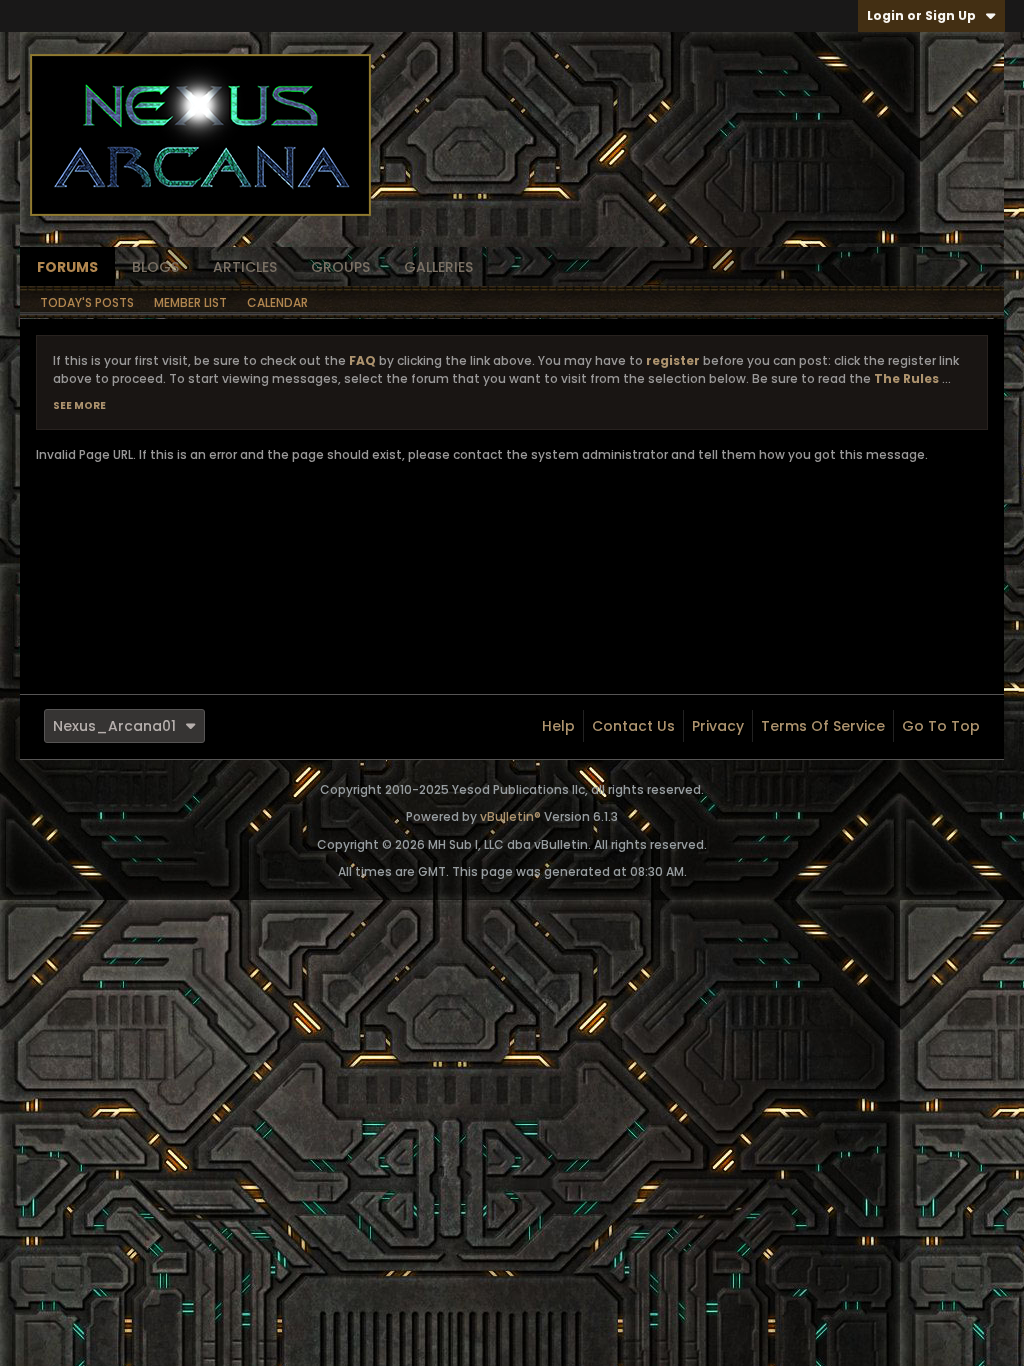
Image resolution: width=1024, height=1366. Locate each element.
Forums (67, 267)
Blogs (155, 267)
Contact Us (633, 726)
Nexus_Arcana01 (114, 726)
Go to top (941, 726)
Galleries (438, 267)
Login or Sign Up (921, 15)
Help (558, 726)
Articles (245, 267)
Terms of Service (823, 726)
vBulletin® (510, 816)
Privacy (718, 726)
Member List (190, 302)
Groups (340, 267)
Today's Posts (87, 302)
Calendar (277, 302)
